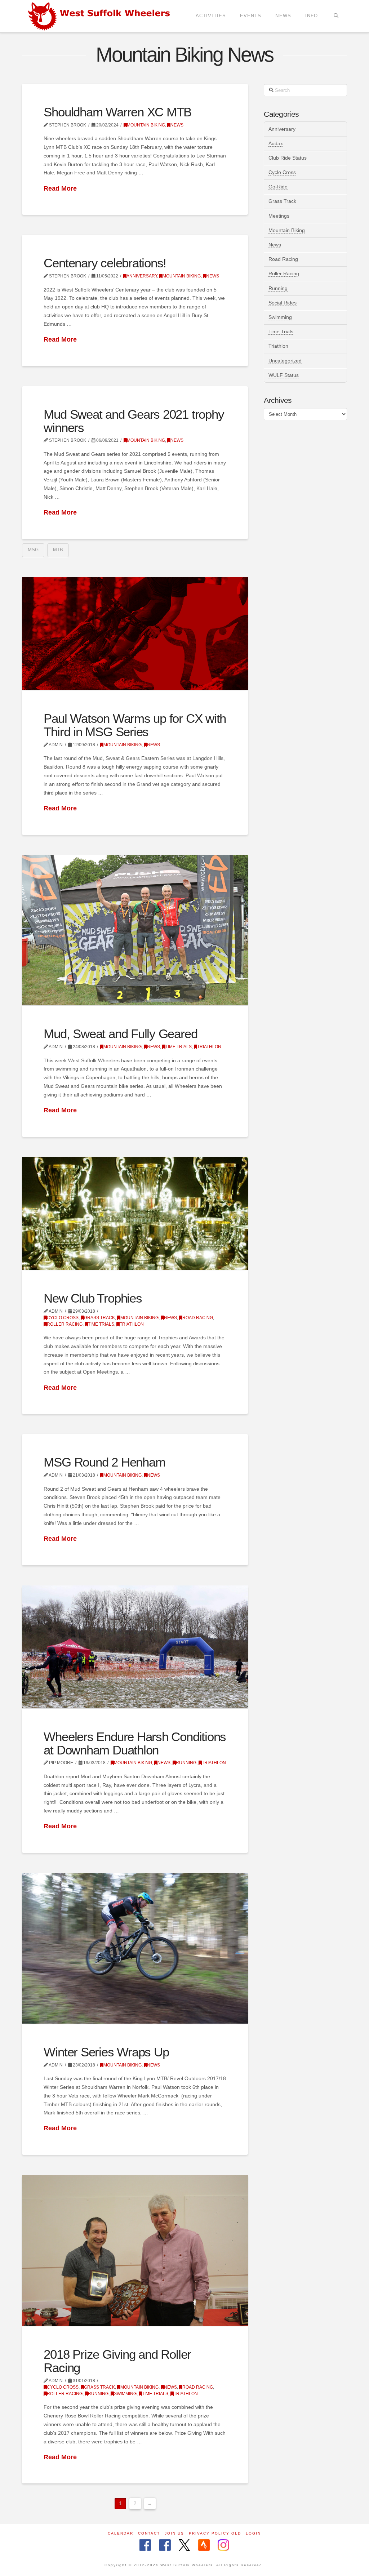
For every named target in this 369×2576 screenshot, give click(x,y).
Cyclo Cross (63, 1318)
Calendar (121, 2533)
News (177, 125)
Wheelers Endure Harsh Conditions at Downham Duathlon (135, 1743)
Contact (149, 2533)
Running (186, 1763)
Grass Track (99, 1318)
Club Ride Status (288, 158)
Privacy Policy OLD (215, 2533)
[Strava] (204, 2546)
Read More (60, 188)
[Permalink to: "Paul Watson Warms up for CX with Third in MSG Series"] (135, 634)
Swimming (125, 2394)
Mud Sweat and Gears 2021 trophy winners (134, 421)
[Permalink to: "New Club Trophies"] (135, 1213)
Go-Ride (278, 187)
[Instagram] (223, 2546)
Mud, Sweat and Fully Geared (120, 1034)
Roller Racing (65, 1324)
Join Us (174, 2533)
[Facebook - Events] (165, 2546)
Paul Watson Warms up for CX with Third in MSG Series (135, 725)
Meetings (279, 216)
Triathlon (209, 1047)
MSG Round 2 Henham (104, 1462)
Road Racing (198, 1318)
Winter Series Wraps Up (106, 2052)
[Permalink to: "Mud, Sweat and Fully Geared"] (135, 930)
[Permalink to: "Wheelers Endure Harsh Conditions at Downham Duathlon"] (135, 1647)
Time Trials (179, 1047)
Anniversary (142, 276)
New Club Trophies (93, 1298)
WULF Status (284, 375)
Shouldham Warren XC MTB (117, 112)
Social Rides (283, 303)
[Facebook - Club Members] (145, 2546)
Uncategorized (285, 361)
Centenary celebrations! (105, 263)
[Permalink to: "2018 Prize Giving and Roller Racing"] (135, 2250)
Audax (276, 143)
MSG (33, 550)
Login (253, 2533)
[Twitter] (184, 2546)
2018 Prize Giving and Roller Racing (117, 2361)
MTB (58, 550)
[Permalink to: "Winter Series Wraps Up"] (135, 1948)
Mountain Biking (146, 125)
